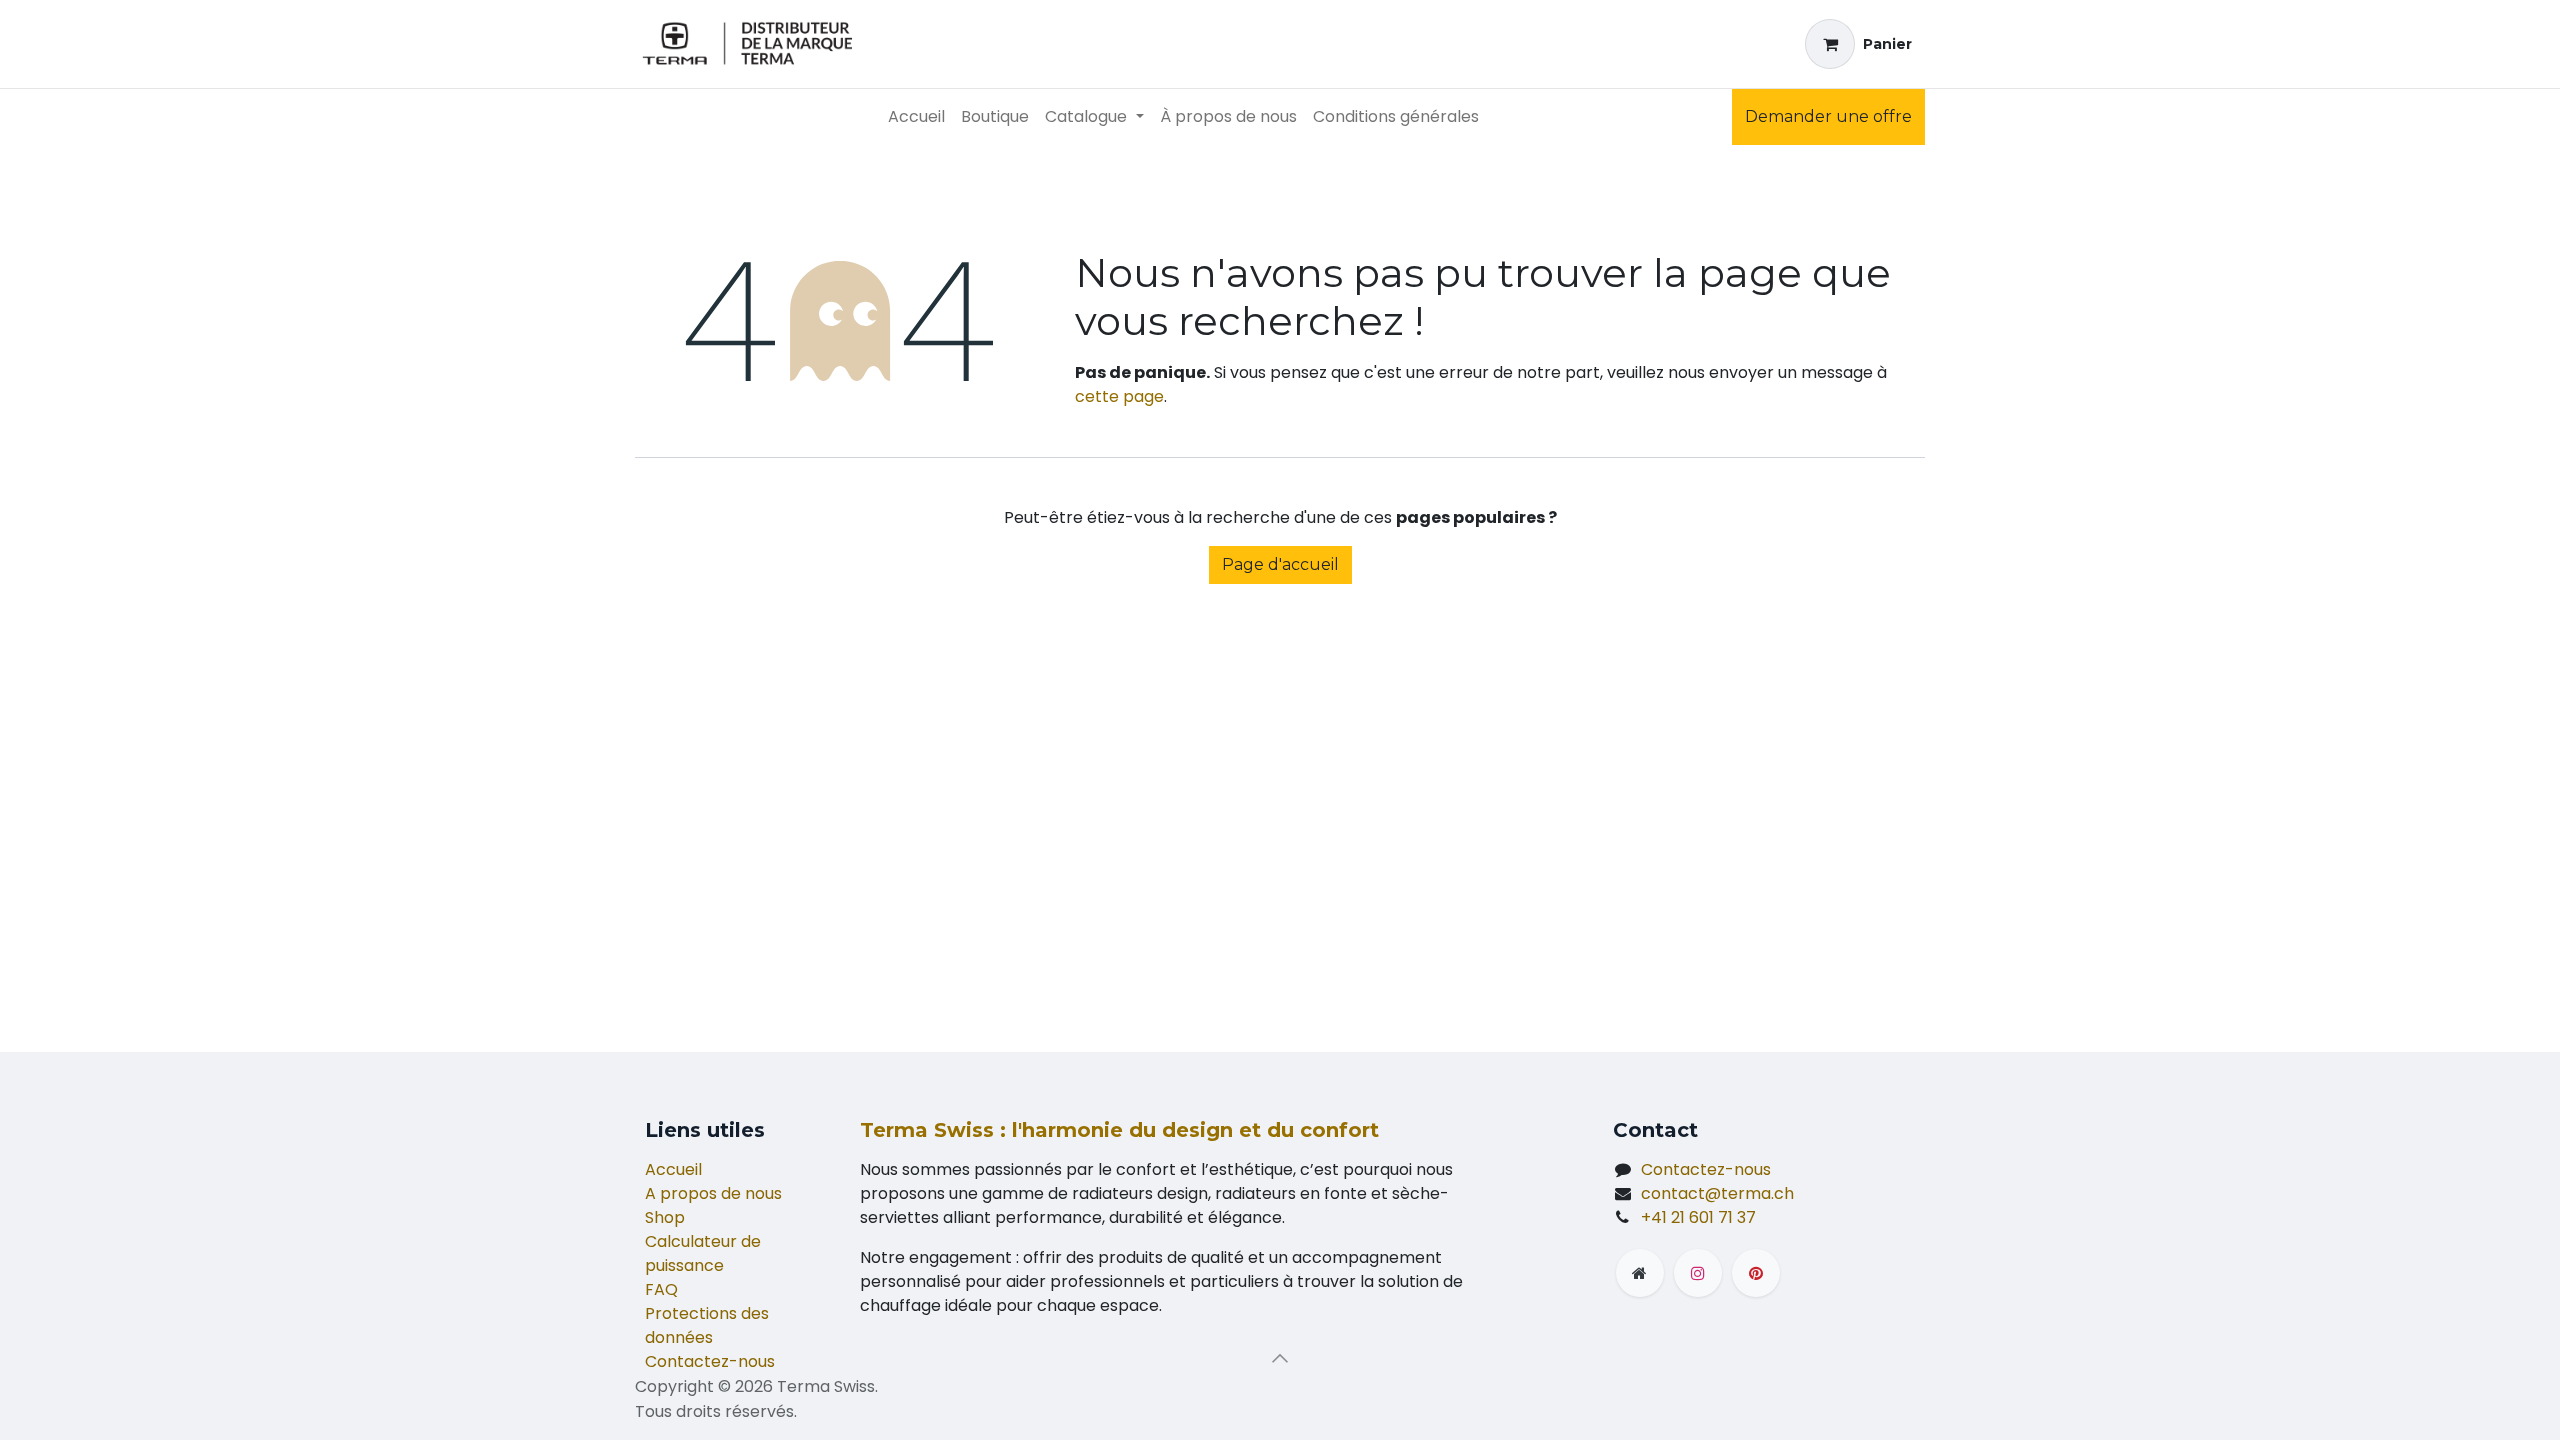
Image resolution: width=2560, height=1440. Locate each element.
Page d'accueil (1280, 564)
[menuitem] (916, 117)
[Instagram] (1698, 1273)
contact (1717, 1193)
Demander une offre (1828, 116)
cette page (1119, 396)
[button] (1280, 1358)
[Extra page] (1640, 1273)
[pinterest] (1756, 1273)
